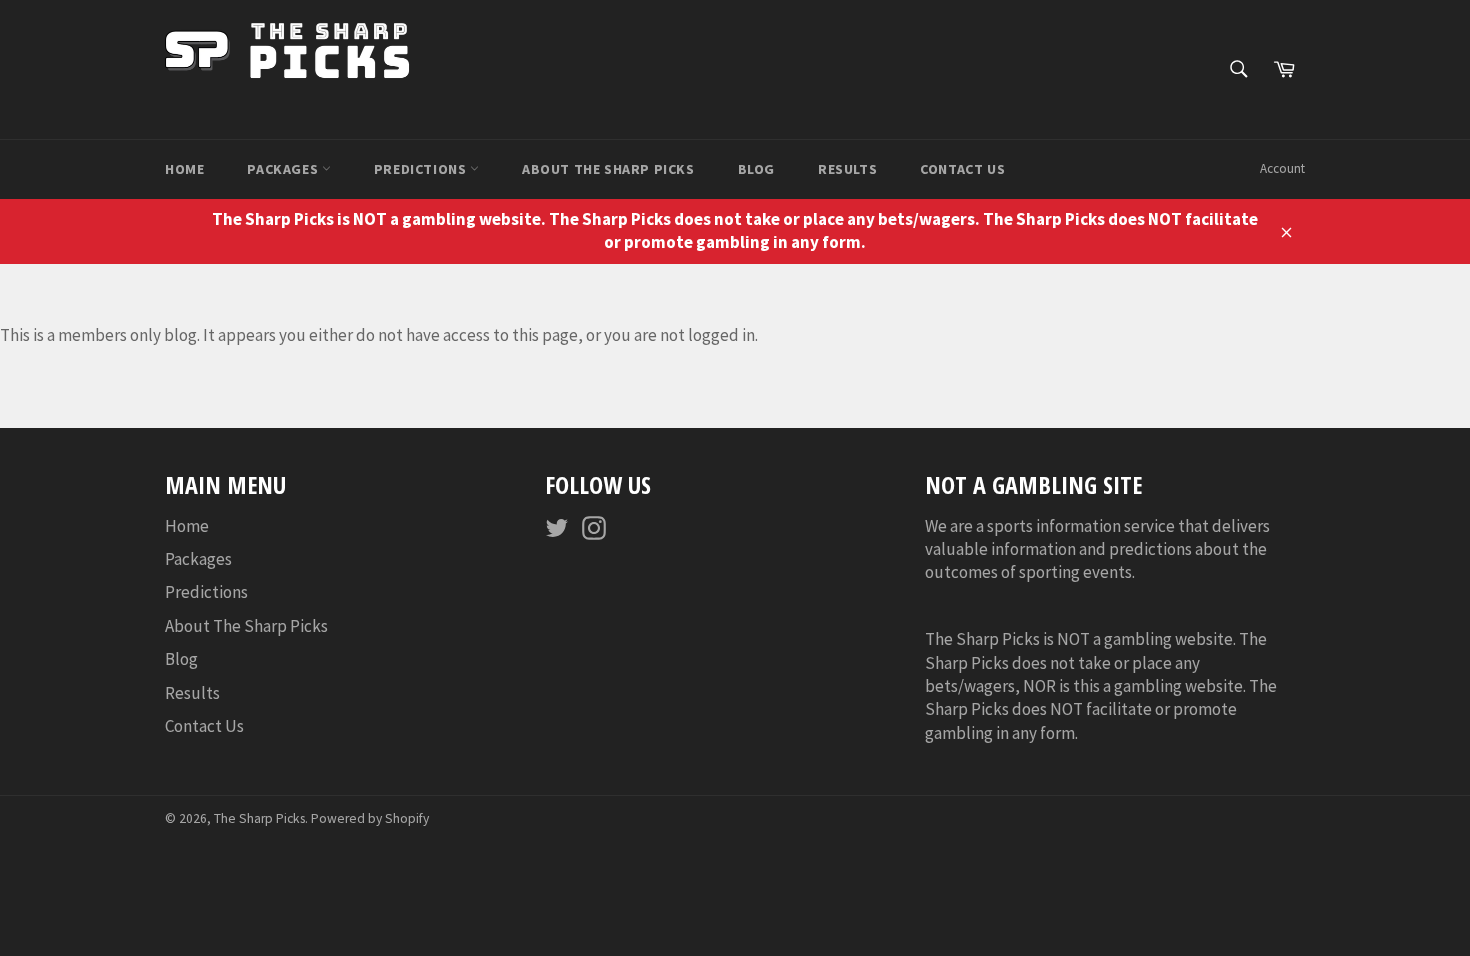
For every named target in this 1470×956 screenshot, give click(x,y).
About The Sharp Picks (608, 169)
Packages (284, 169)
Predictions (422, 169)
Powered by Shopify (370, 818)
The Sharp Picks (259, 818)
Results (847, 169)
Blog (756, 169)
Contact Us (962, 169)
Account (1282, 168)
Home (184, 169)
